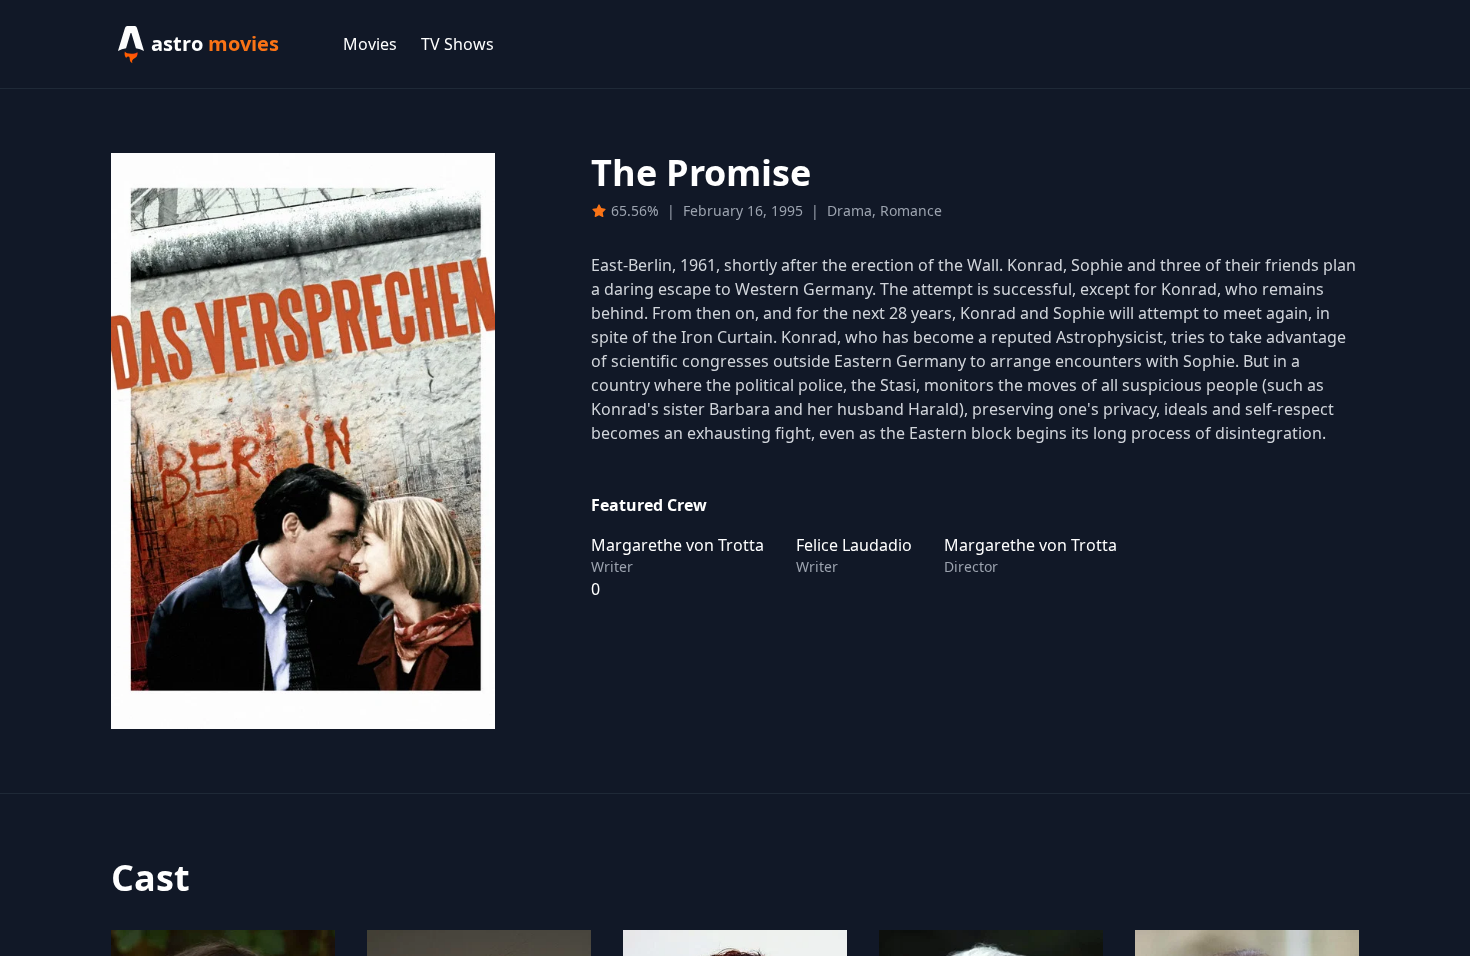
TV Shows (457, 44)
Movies (370, 44)
